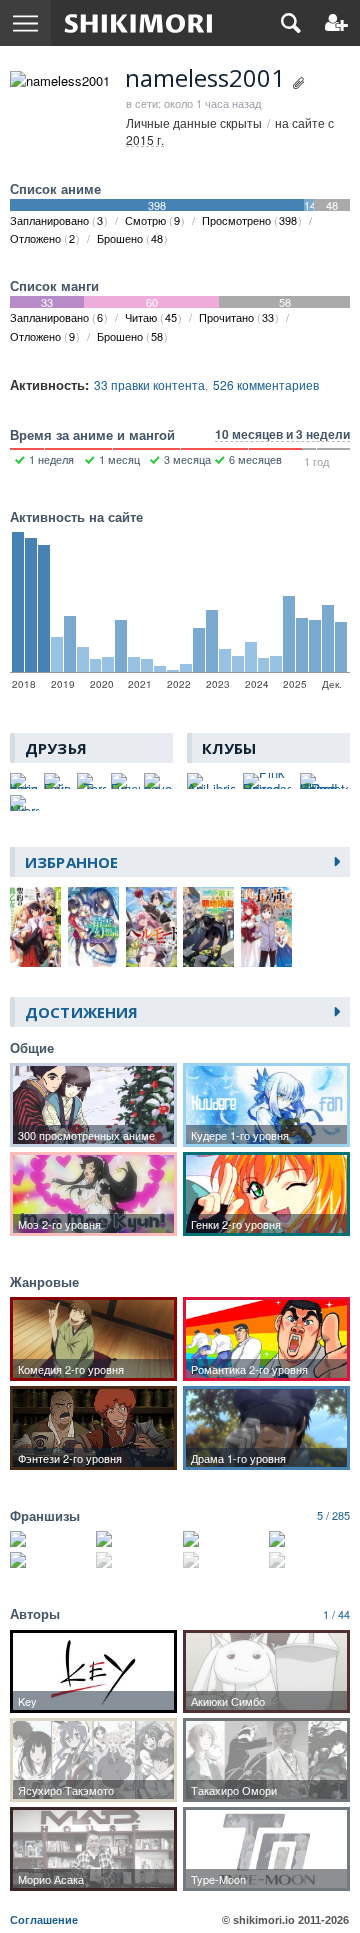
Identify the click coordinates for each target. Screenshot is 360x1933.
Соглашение (44, 1920)
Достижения (81, 1012)
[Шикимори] (138, 23)
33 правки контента (149, 384)
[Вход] (336, 23)
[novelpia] (158, 781)
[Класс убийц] (136, 1560)
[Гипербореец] (125, 781)
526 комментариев (266, 384)
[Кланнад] (136, 1539)
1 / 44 (336, 1614)
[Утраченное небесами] (223, 1539)
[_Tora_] (91, 781)
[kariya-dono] (24, 781)
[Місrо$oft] (24, 803)
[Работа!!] (309, 1539)
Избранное (71, 862)
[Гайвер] (58, 781)
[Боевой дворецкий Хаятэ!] (50, 1560)
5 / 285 (333, 1515)
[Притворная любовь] (50, 1539)
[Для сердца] (223, 1560)
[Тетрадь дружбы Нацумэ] (309, 1560)
